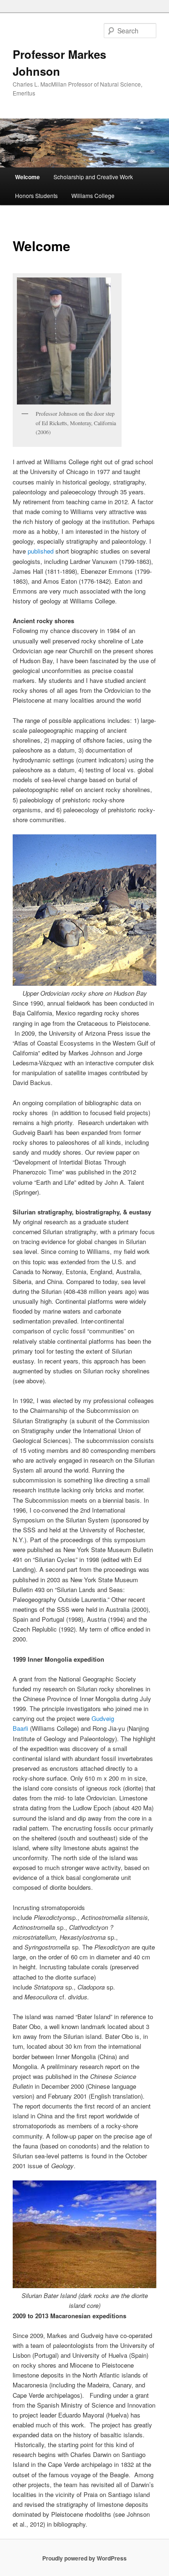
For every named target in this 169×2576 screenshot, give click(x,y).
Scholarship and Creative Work (93, 177)
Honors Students (36, 195)
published (41, 551)
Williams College (93, 195)
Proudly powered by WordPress (84, 2558)
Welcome (27, 177)
